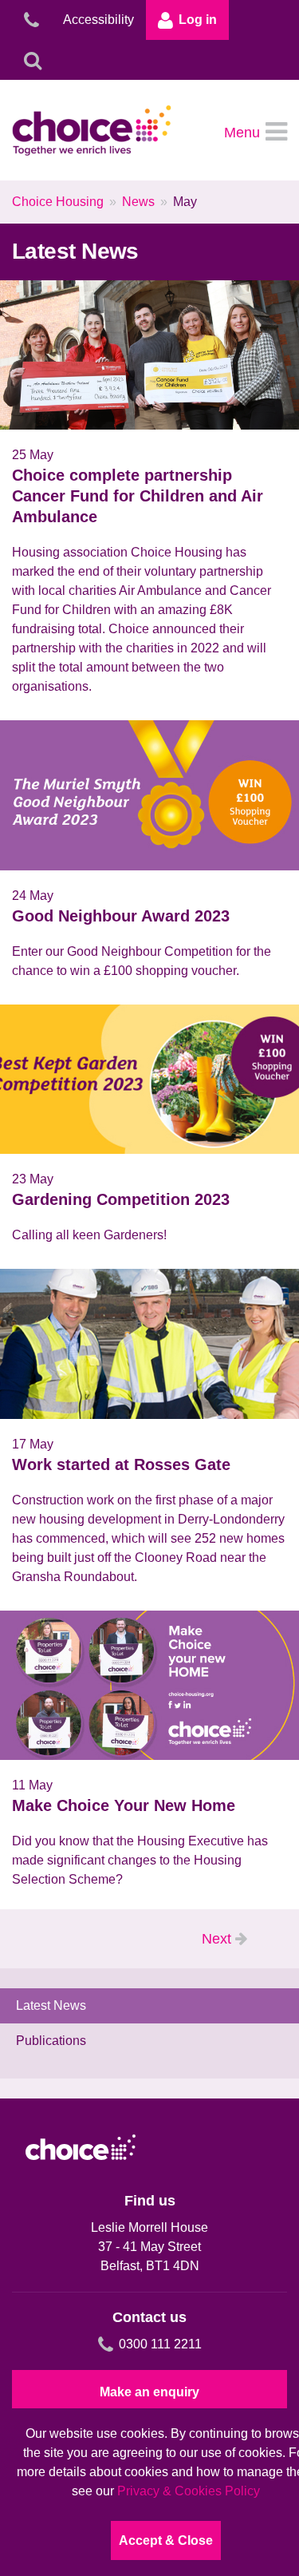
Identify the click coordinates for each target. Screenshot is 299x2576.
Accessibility (98, 20)
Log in (198, 20)
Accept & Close (166, 2540)
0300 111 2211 (160, 2344)
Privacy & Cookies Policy (189, 2491)
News (138, 202)
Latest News (51, 2005)
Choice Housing (58, 202)
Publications (51, 2041)
